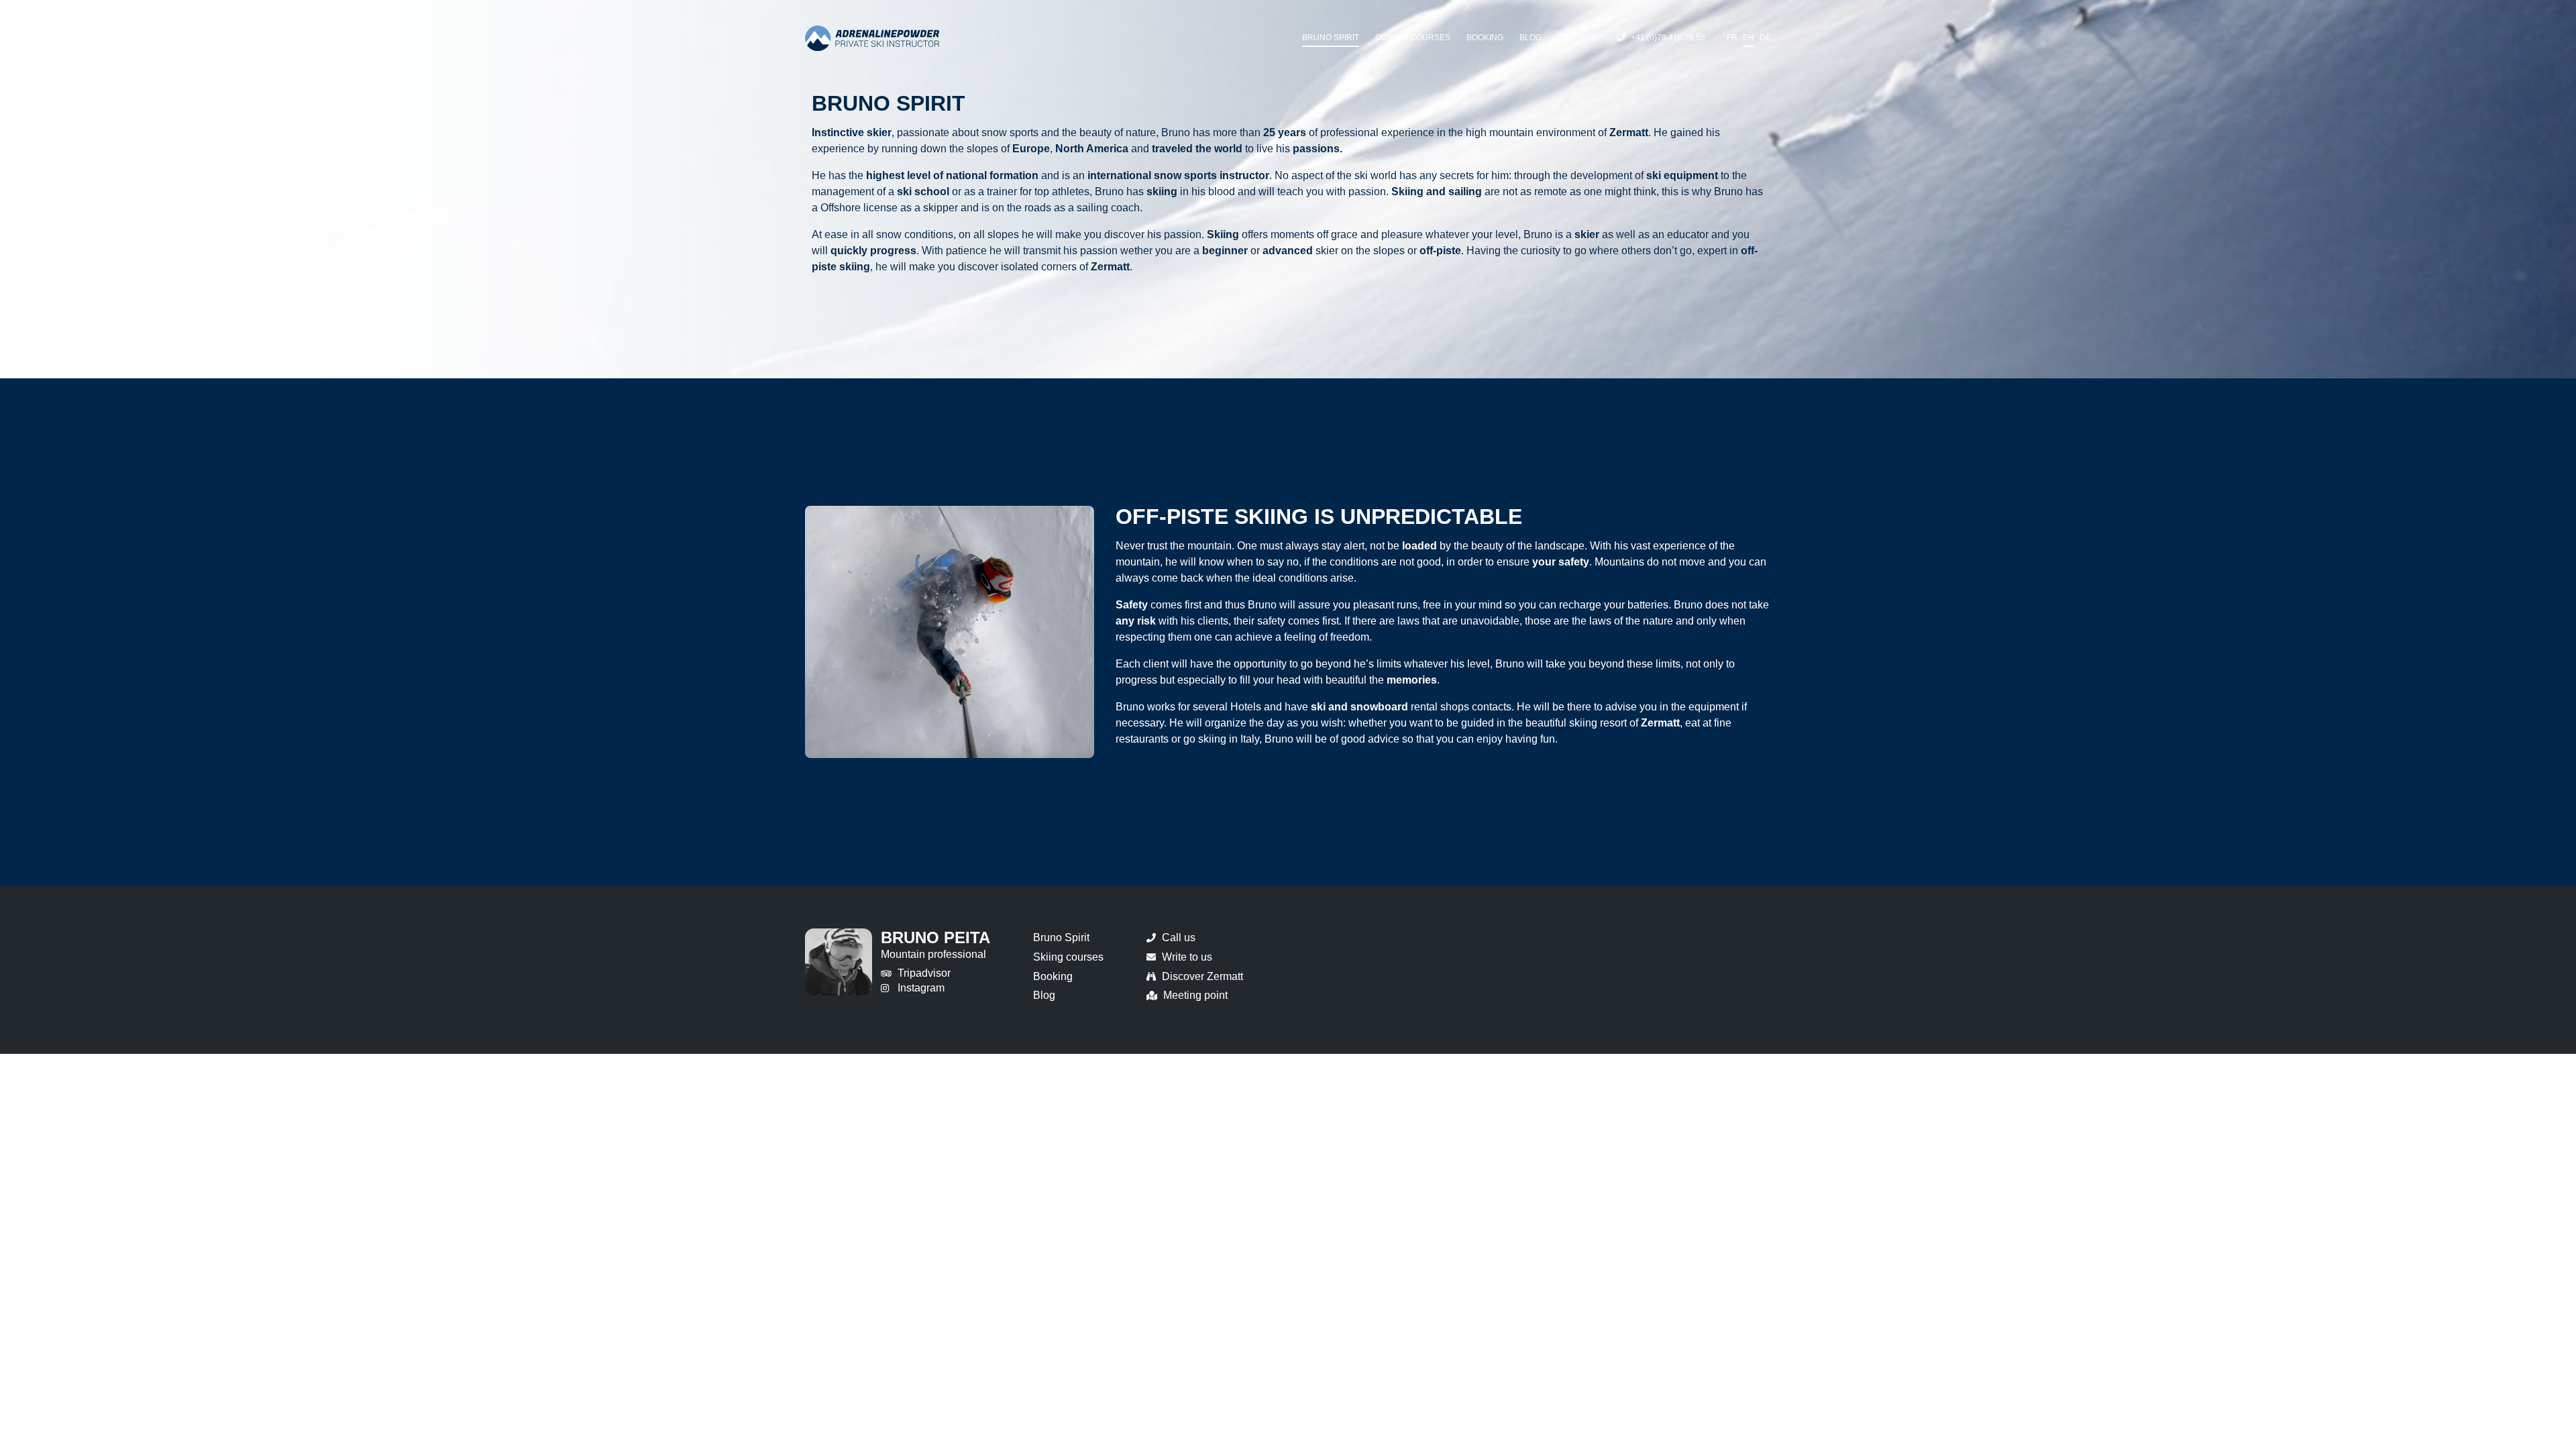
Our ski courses (1413, 37)
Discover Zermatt (1202, 976)
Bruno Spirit (1061, 937)
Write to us (1187, 957)
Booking (1485, 37)
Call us (1179, 937)
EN (1749, 37)
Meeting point (1195, 995)
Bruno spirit (1331, 37)
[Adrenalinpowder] (872, 38)
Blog (1531, 37)
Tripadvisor (924, 973)
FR (1732, 37)
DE (1765, 37)
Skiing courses (1068, 957)
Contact (1577, 37)
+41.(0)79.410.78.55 (1668, 37)
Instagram (921, 988)
